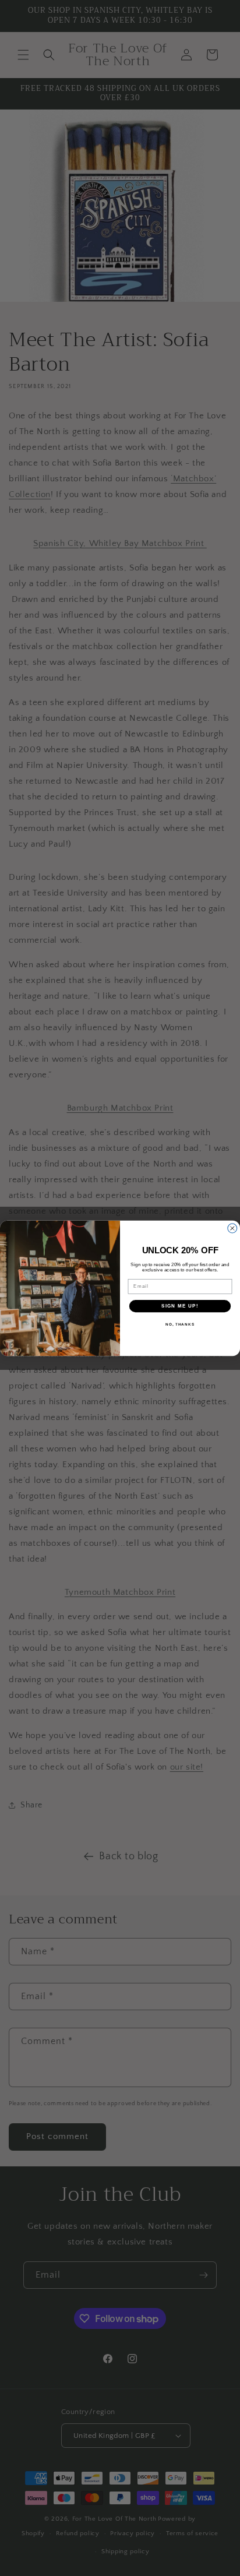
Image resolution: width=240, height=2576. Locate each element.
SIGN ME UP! (180, 1305)
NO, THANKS (180, 1324)
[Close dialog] (232, 1228)
